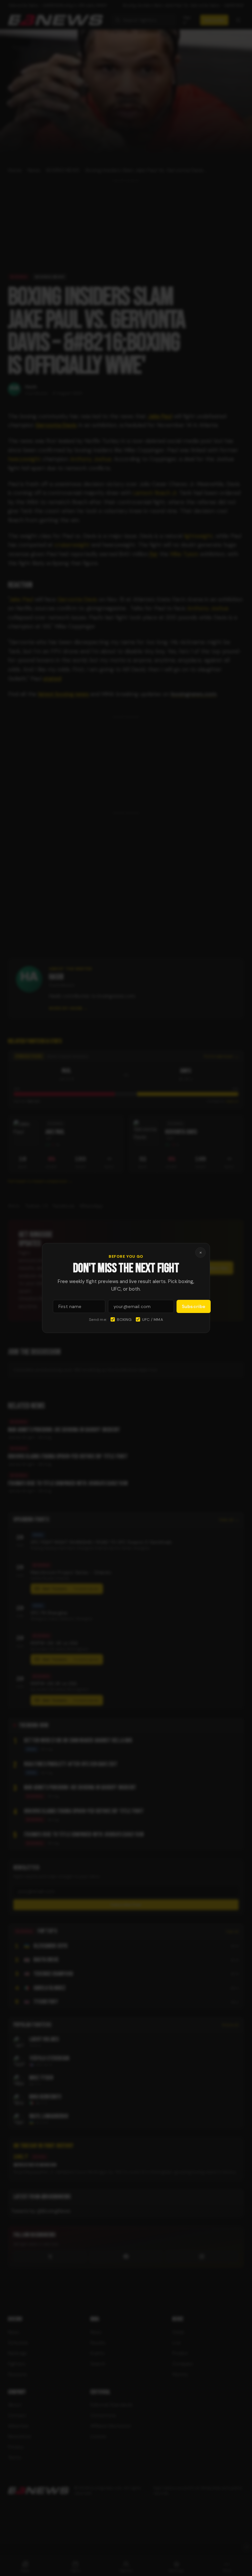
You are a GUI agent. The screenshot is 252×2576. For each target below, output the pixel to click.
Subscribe (194, 1306)
